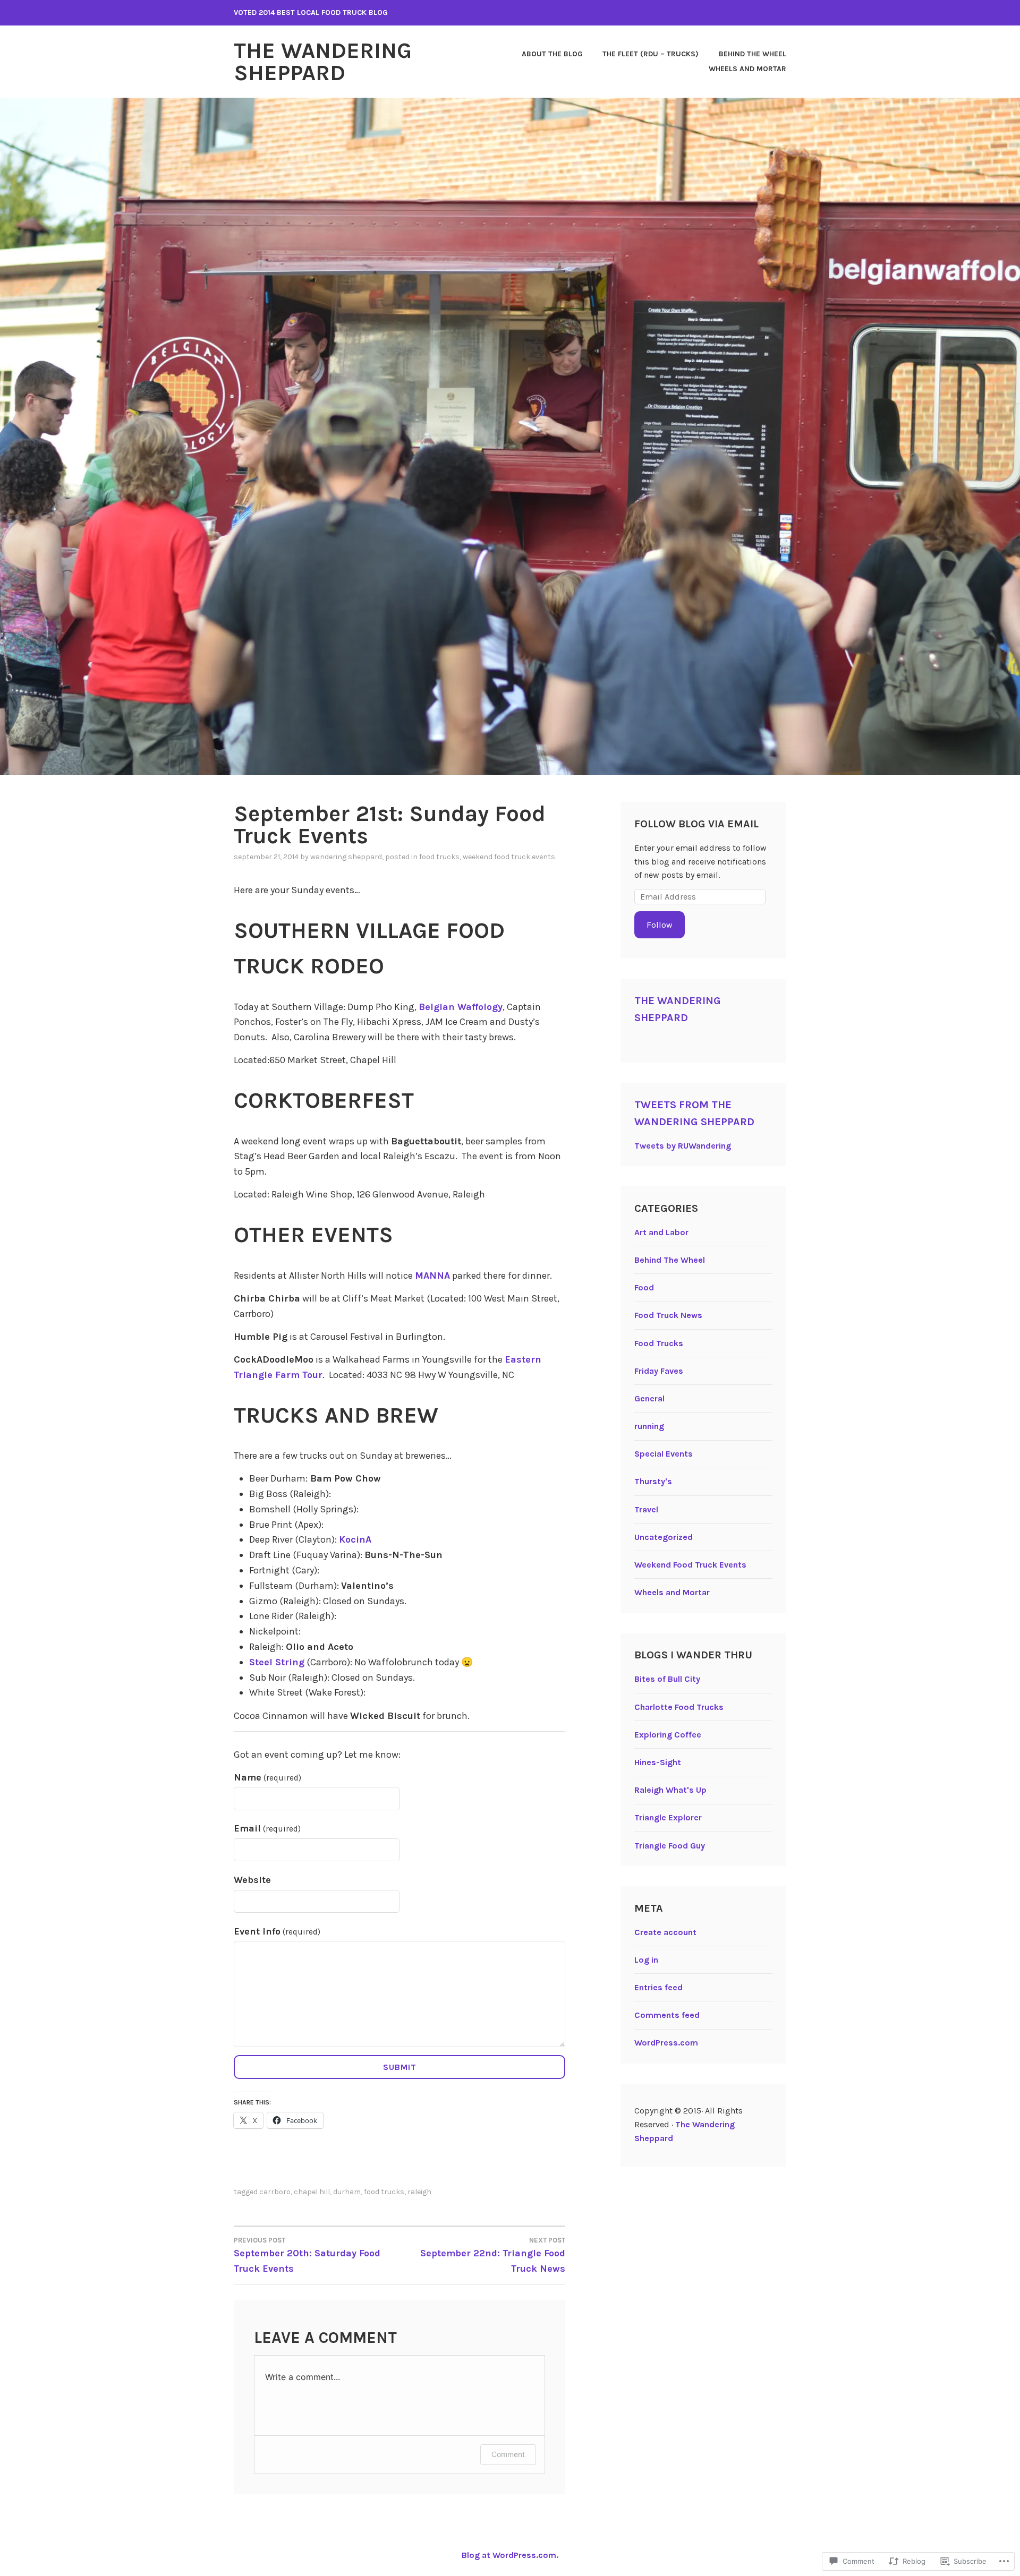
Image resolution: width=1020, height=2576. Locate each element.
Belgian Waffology (461, 1007)
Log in (646, 1960)
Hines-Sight (658, 1762)
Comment (508, 2454)
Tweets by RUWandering (683, 1146)
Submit (400, 2067)
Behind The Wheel (753, 54)
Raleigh (419, 2192)
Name (267, 1777)
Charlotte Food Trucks (679, 1707)
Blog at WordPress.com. (510, 2555)
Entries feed (658, 1987)
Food (644, 1287)
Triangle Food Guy (670, 1846)
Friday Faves (659, 1371)
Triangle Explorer (668, 1817)
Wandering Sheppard (346, 857)
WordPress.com (666, 2043)
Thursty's (653, 1481)
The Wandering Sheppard (323, 62)
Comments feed (667, 2015)
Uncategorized (664, 1537)
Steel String (277, 1662)
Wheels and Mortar (747, 69)
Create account (665, 1932)
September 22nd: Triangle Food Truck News (493, 2255)
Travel (646, 1509)
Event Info (277, 1931)
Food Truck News (668, 1315)
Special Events (664, 1454)
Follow (660, 925)
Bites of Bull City (667, 1679)
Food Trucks (439, 857)
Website (252, 1880)
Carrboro (275, 2192)
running (649, 1426)
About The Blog (552, 54)
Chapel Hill (312, 2192)
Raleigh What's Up (670, 1790)
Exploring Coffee (668, 1735)
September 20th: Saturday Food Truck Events (307, 2255)
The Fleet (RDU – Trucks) (651, 54)
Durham (347, 2192)
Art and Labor (661, 1232)
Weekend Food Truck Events (509, 857)
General (649, 1398)
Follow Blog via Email (696, 824)
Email (267, 1828)
